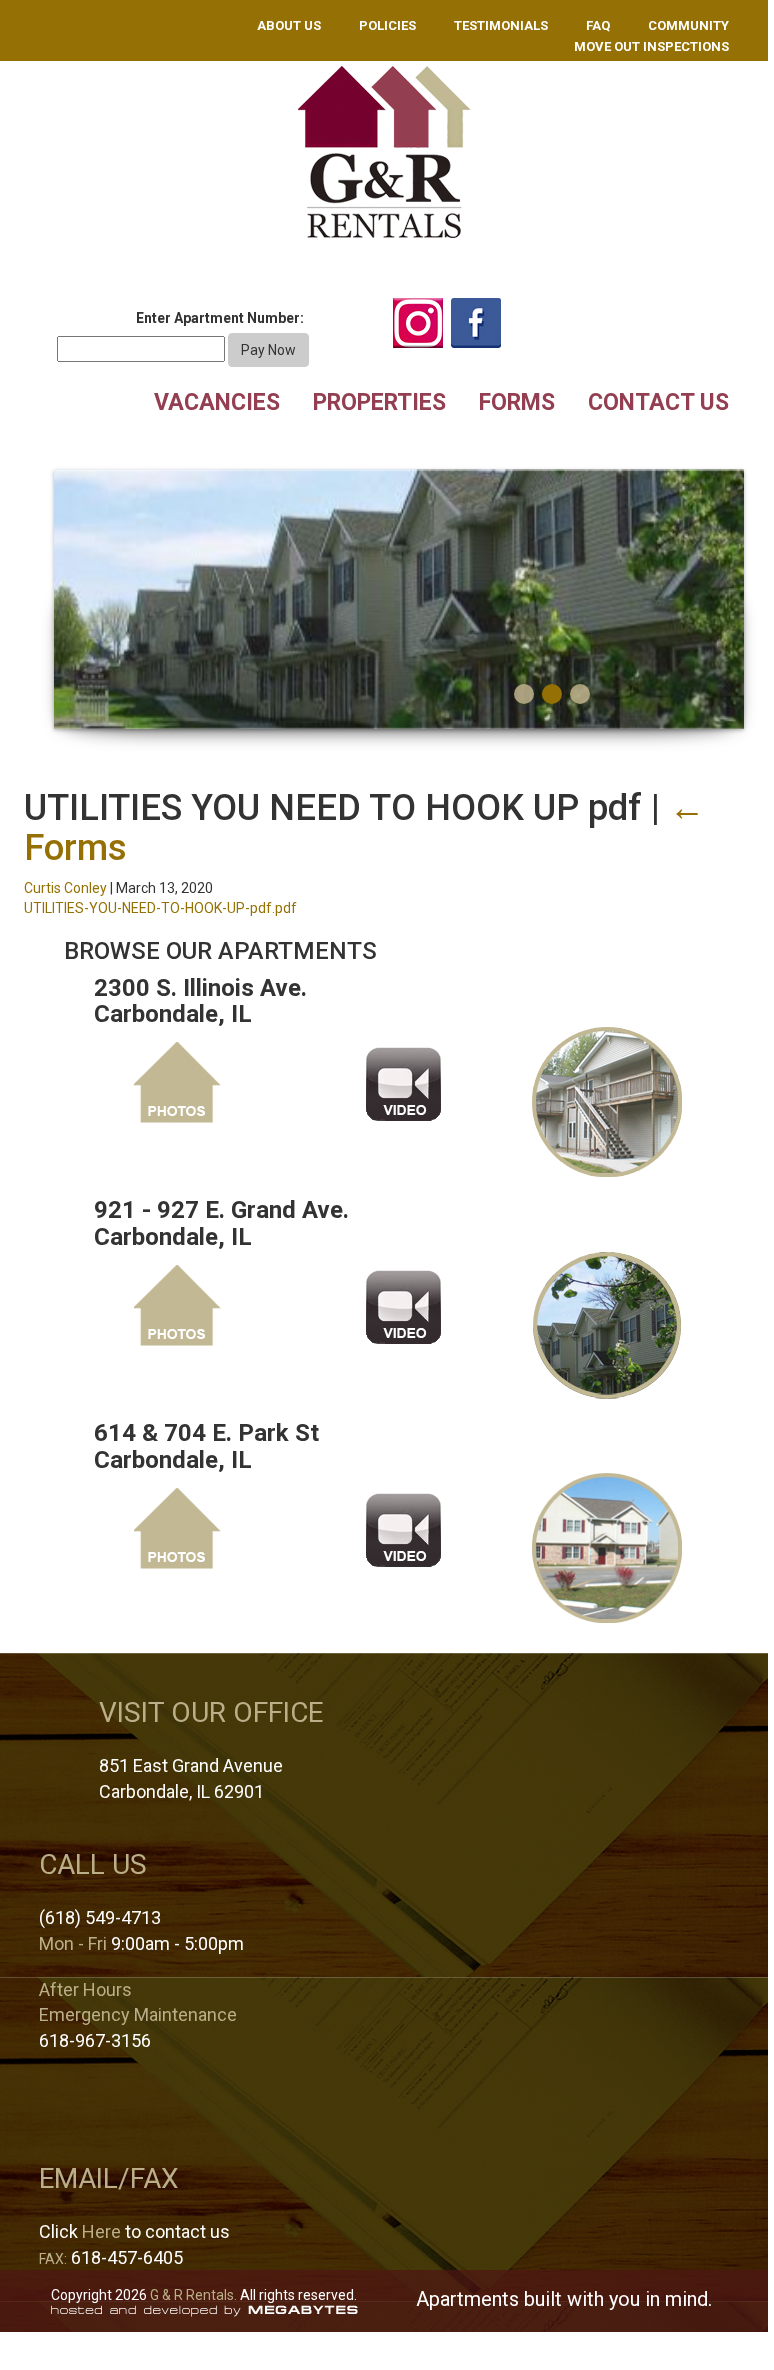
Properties (379, 402)
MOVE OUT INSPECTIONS (651, 46)
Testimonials (501, 25)
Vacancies (217, 402)
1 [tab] (524, 694)
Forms (517, 402)
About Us (289, 25)
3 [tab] (580, 694)
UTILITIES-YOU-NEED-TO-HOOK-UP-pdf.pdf (160, 908)
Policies (387, 25)
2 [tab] (552, 694)
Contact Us (658, 402)
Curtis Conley (65, 888)
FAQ (598, 25)
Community (688, 25)
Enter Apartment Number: (220, 318)
